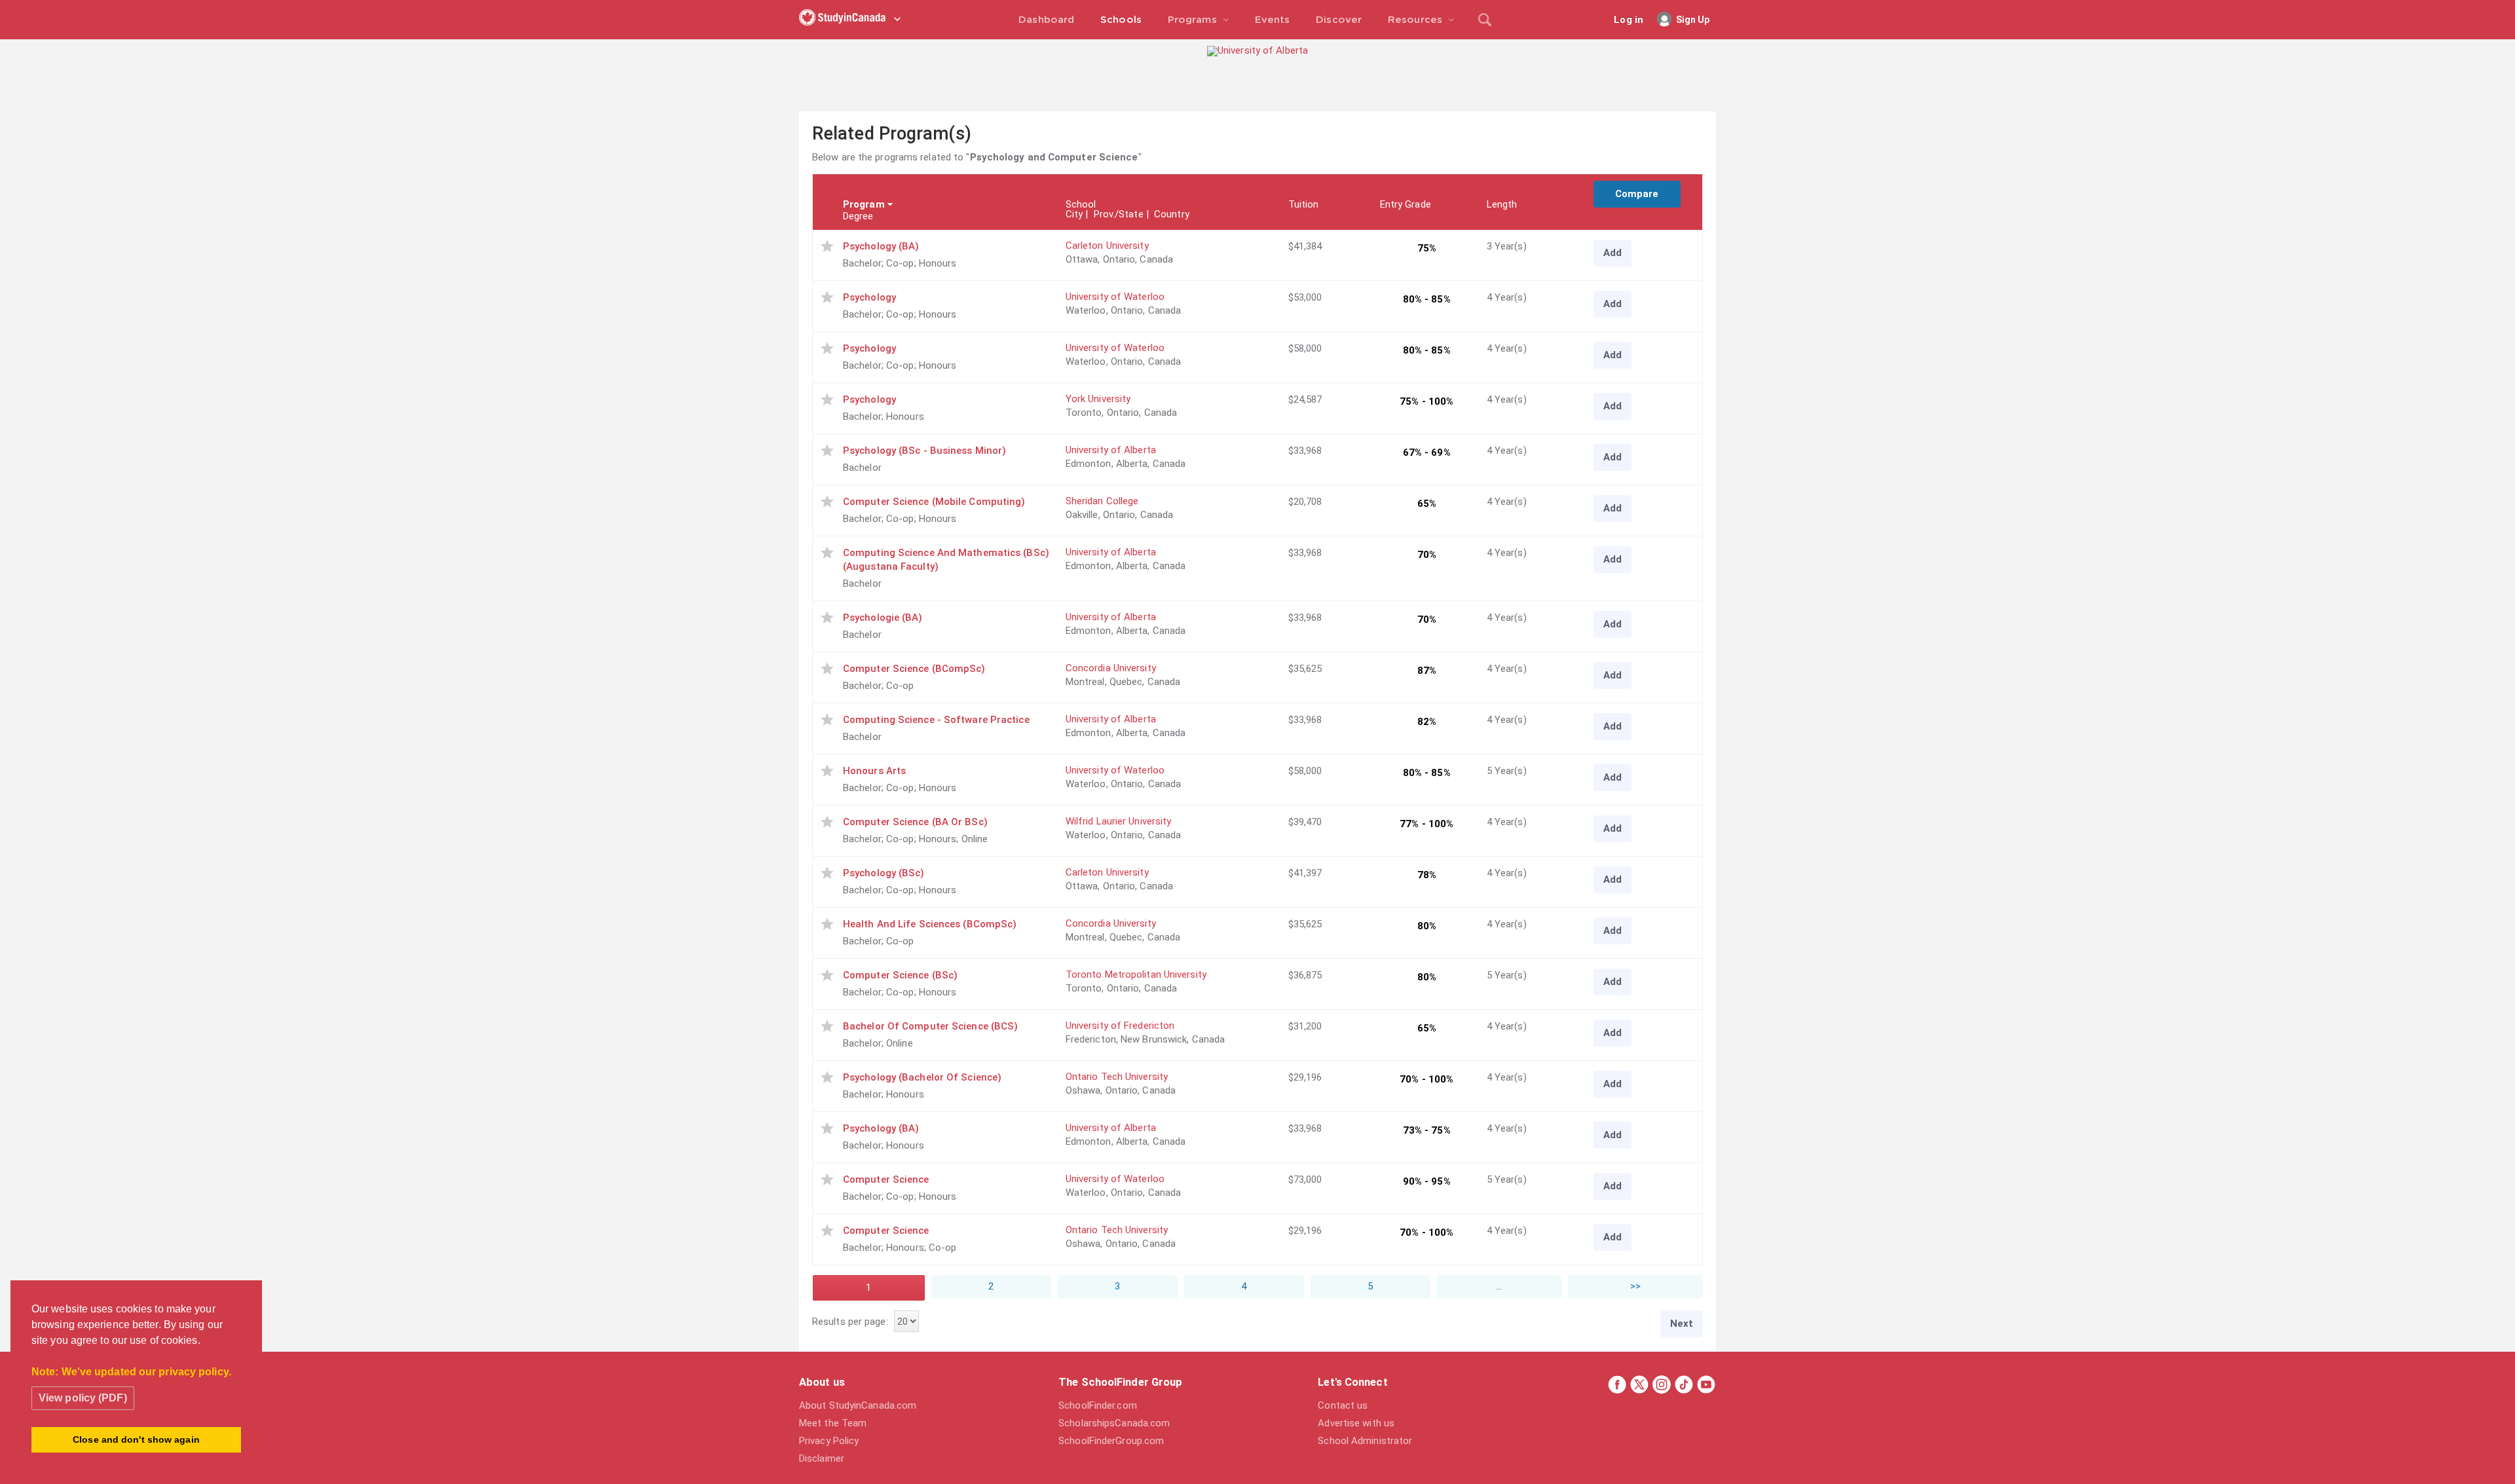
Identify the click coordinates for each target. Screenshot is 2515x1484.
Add (1612, 253)
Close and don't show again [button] (136, 1439)
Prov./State (1119, 214)
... (1499, 1286)
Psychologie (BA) (883, 618)
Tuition (1304, 204)
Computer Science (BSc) (900, 975)
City (1074, 214)
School (1081, 204)
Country (1172, 214)
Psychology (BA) (881, 246)
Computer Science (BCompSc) (914, 669)
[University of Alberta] (1257, 50)
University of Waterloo (1115, 297)
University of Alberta (1111, 450)
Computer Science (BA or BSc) (915, 822)
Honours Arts (874, 771)
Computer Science (886, 1179)
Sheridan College (1102, 501)
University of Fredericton (1120, 1026)
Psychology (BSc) (884, 873)
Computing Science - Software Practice (936, 720)
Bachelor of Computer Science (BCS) (930, 1026)
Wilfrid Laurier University (1119, 821)
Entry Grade (1406, 204)
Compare (1637, 194)
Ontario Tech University (1117, 1077)
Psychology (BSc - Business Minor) (924, 451)
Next (1682, 1324)
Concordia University (1111, 668)
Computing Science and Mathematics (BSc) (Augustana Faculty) (946, 560)
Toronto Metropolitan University (1136, 974)
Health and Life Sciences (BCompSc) (930, 924)
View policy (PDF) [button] (83, 1398)
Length (1502, 204)
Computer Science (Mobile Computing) (934, 502)
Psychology (869, 297)
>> (1635, 1286)
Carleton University (1107, 246)
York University (1098, 399)
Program (864, 204)
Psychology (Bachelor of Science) (922, 1077)
